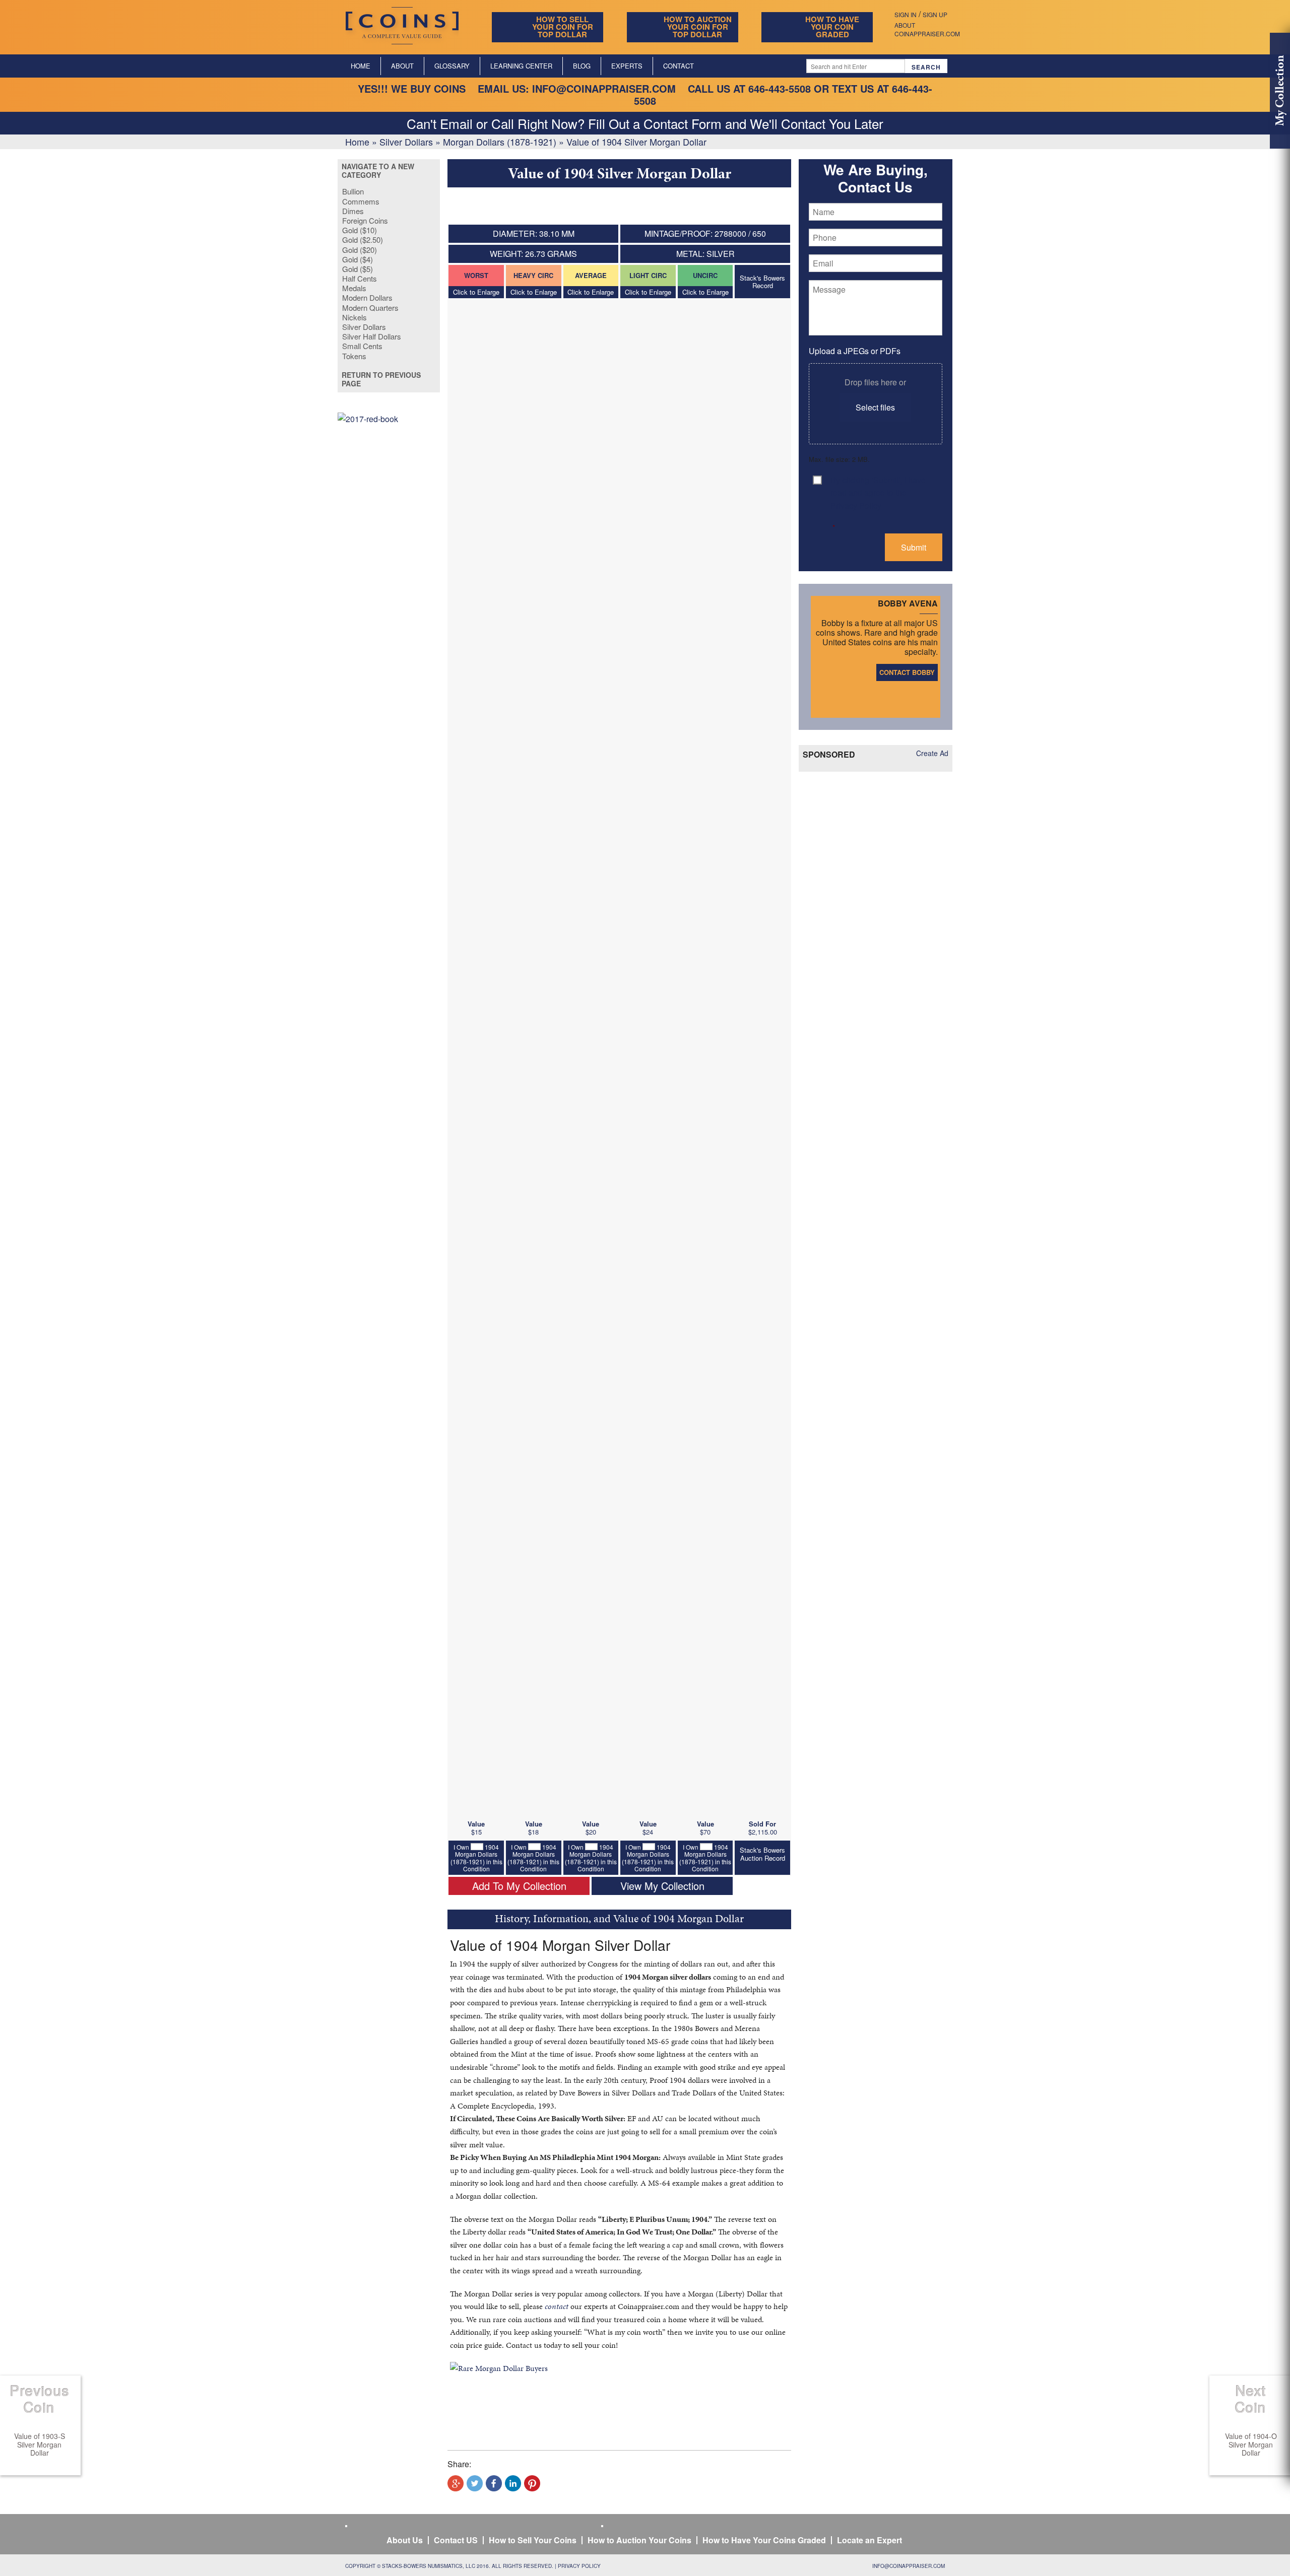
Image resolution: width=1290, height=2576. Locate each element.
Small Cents (362, 346)
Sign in (906, 14)
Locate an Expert (869, 2540)
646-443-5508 (780, 88)
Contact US (456, 2540)
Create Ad (932, 753)
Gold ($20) (360, 250)
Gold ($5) (358, 269)
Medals (354, 288)
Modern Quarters (370, 308)
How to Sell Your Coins (533, 2540)
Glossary (452, 66)
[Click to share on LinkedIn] (513, 2483)
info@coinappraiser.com (604, 88)
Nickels (354, 317)
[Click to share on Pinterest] (532, 2483)
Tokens (354, 356)
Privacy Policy (579, 2566)
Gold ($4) (358, 259)
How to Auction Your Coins (639, 2540)
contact (557, 2306)
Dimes (353, 211)
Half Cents (360, 278)
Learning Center (521, 66)
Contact (679, 66)
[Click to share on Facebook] (494, 2483)
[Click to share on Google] (456, 2483)
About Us (405, 2540)
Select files (875, 407)
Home (361, 66)
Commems (361, 201)
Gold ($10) (360, 230)
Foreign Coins (365, 220)
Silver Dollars (406, 142)
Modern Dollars (367, 297)
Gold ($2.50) (363, 240)
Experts (627, 66)
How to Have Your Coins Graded (764, 2540)
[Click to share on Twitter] (475, 2483)
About (402, 66)
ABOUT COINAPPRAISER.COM (927, 29)
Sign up (935, 14)
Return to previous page (381, 379)
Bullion (353, 191)
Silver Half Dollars (372, 336)
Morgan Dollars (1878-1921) (500, 142)
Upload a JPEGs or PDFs (855, 351)
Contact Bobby (907, 672)
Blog (582, 66)
